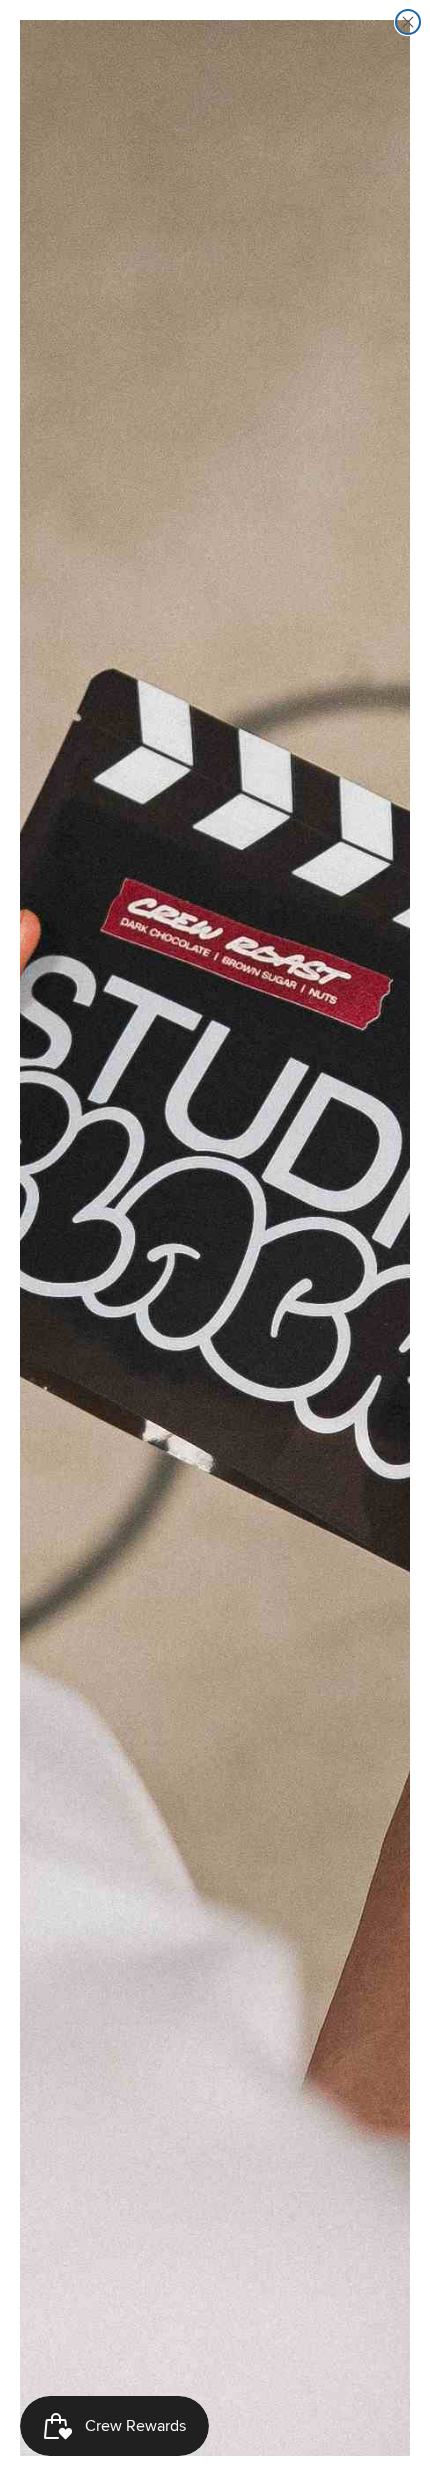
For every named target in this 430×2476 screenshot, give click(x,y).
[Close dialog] (408, 22)
